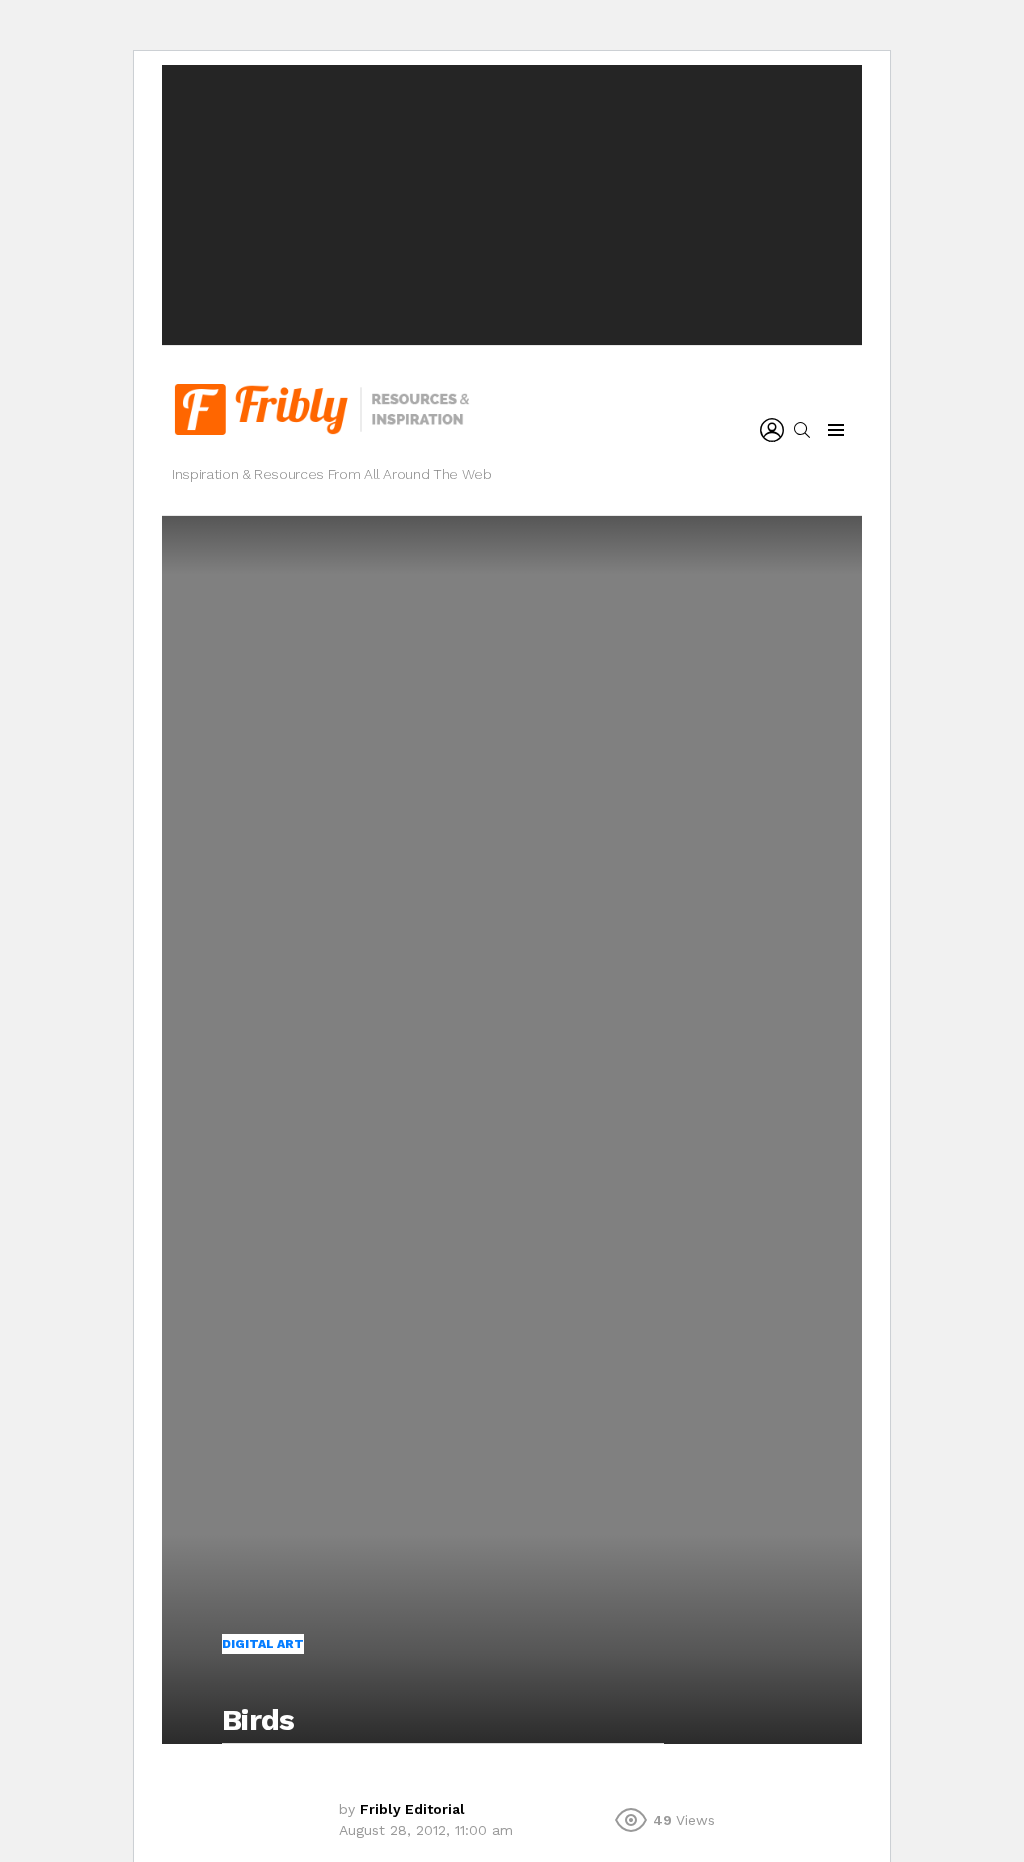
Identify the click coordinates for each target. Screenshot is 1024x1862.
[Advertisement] (512, 205)
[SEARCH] (802, 430)
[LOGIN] (772, 430)
